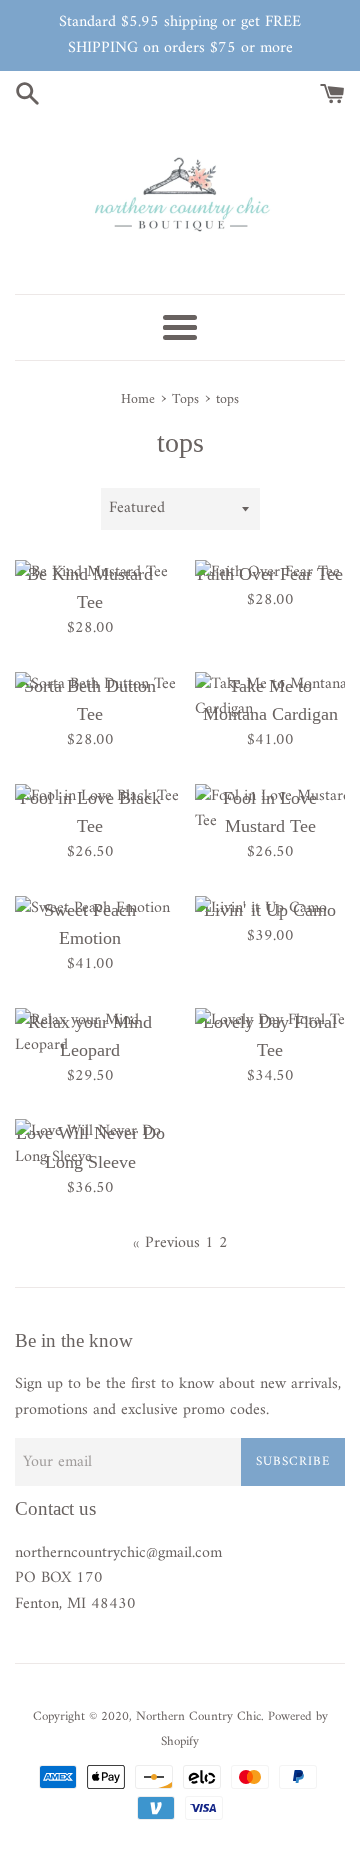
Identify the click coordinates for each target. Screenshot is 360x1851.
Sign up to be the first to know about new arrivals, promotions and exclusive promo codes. (178, 1397)
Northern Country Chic (198, 1717)
